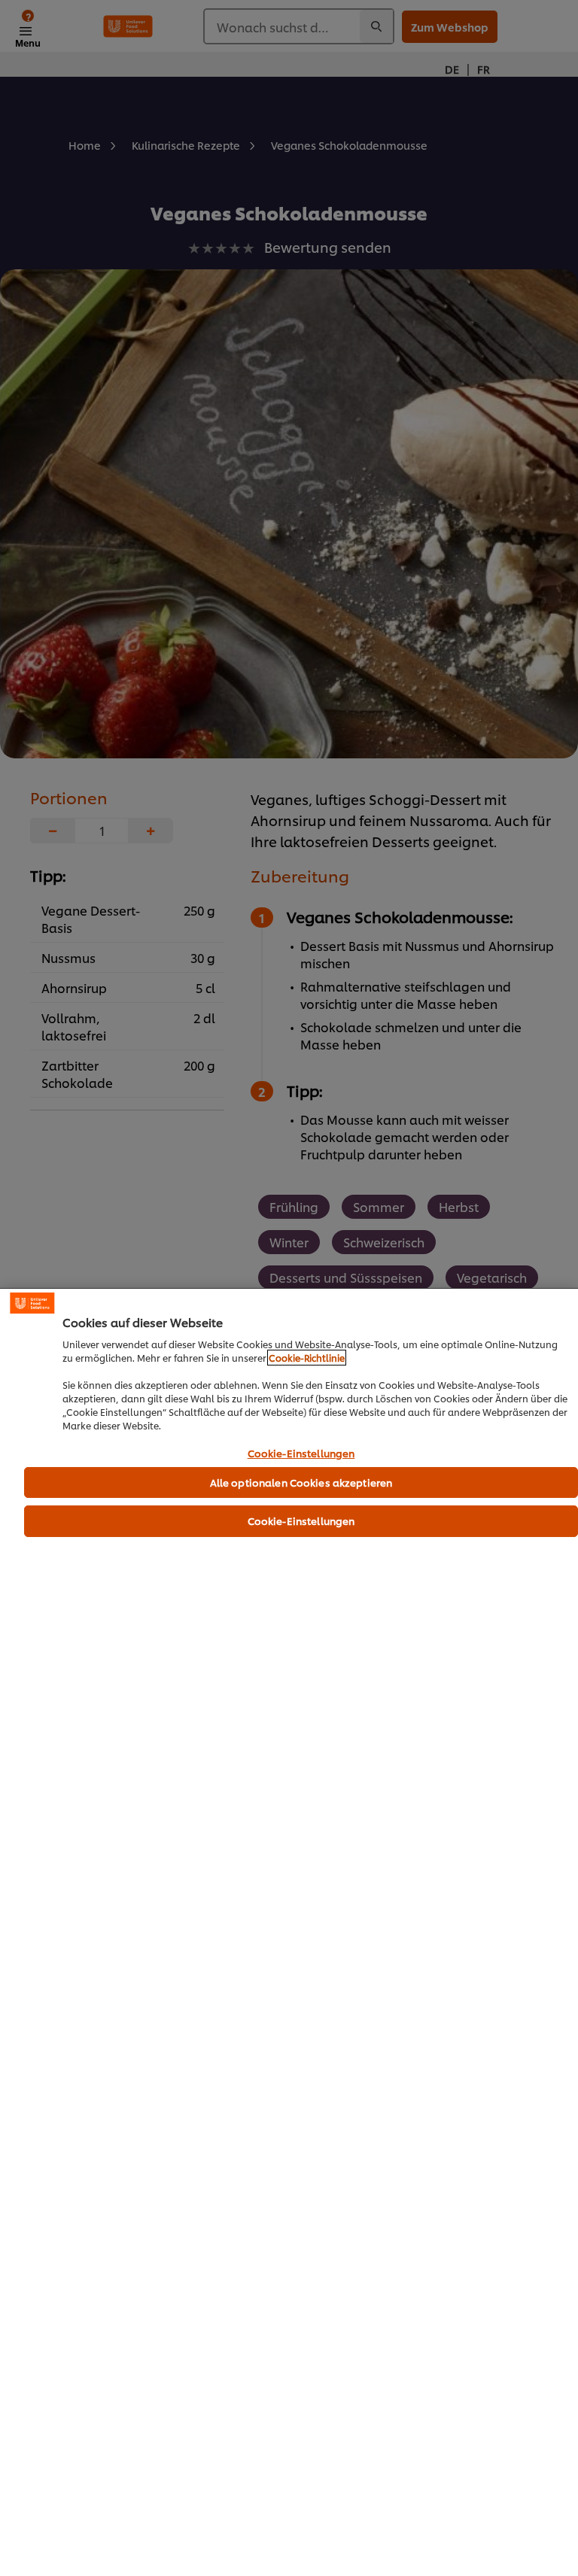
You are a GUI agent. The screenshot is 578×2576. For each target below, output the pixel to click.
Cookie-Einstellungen (301, 1454)
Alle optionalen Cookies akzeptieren (301, 1482)
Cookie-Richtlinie (307, 1358)
